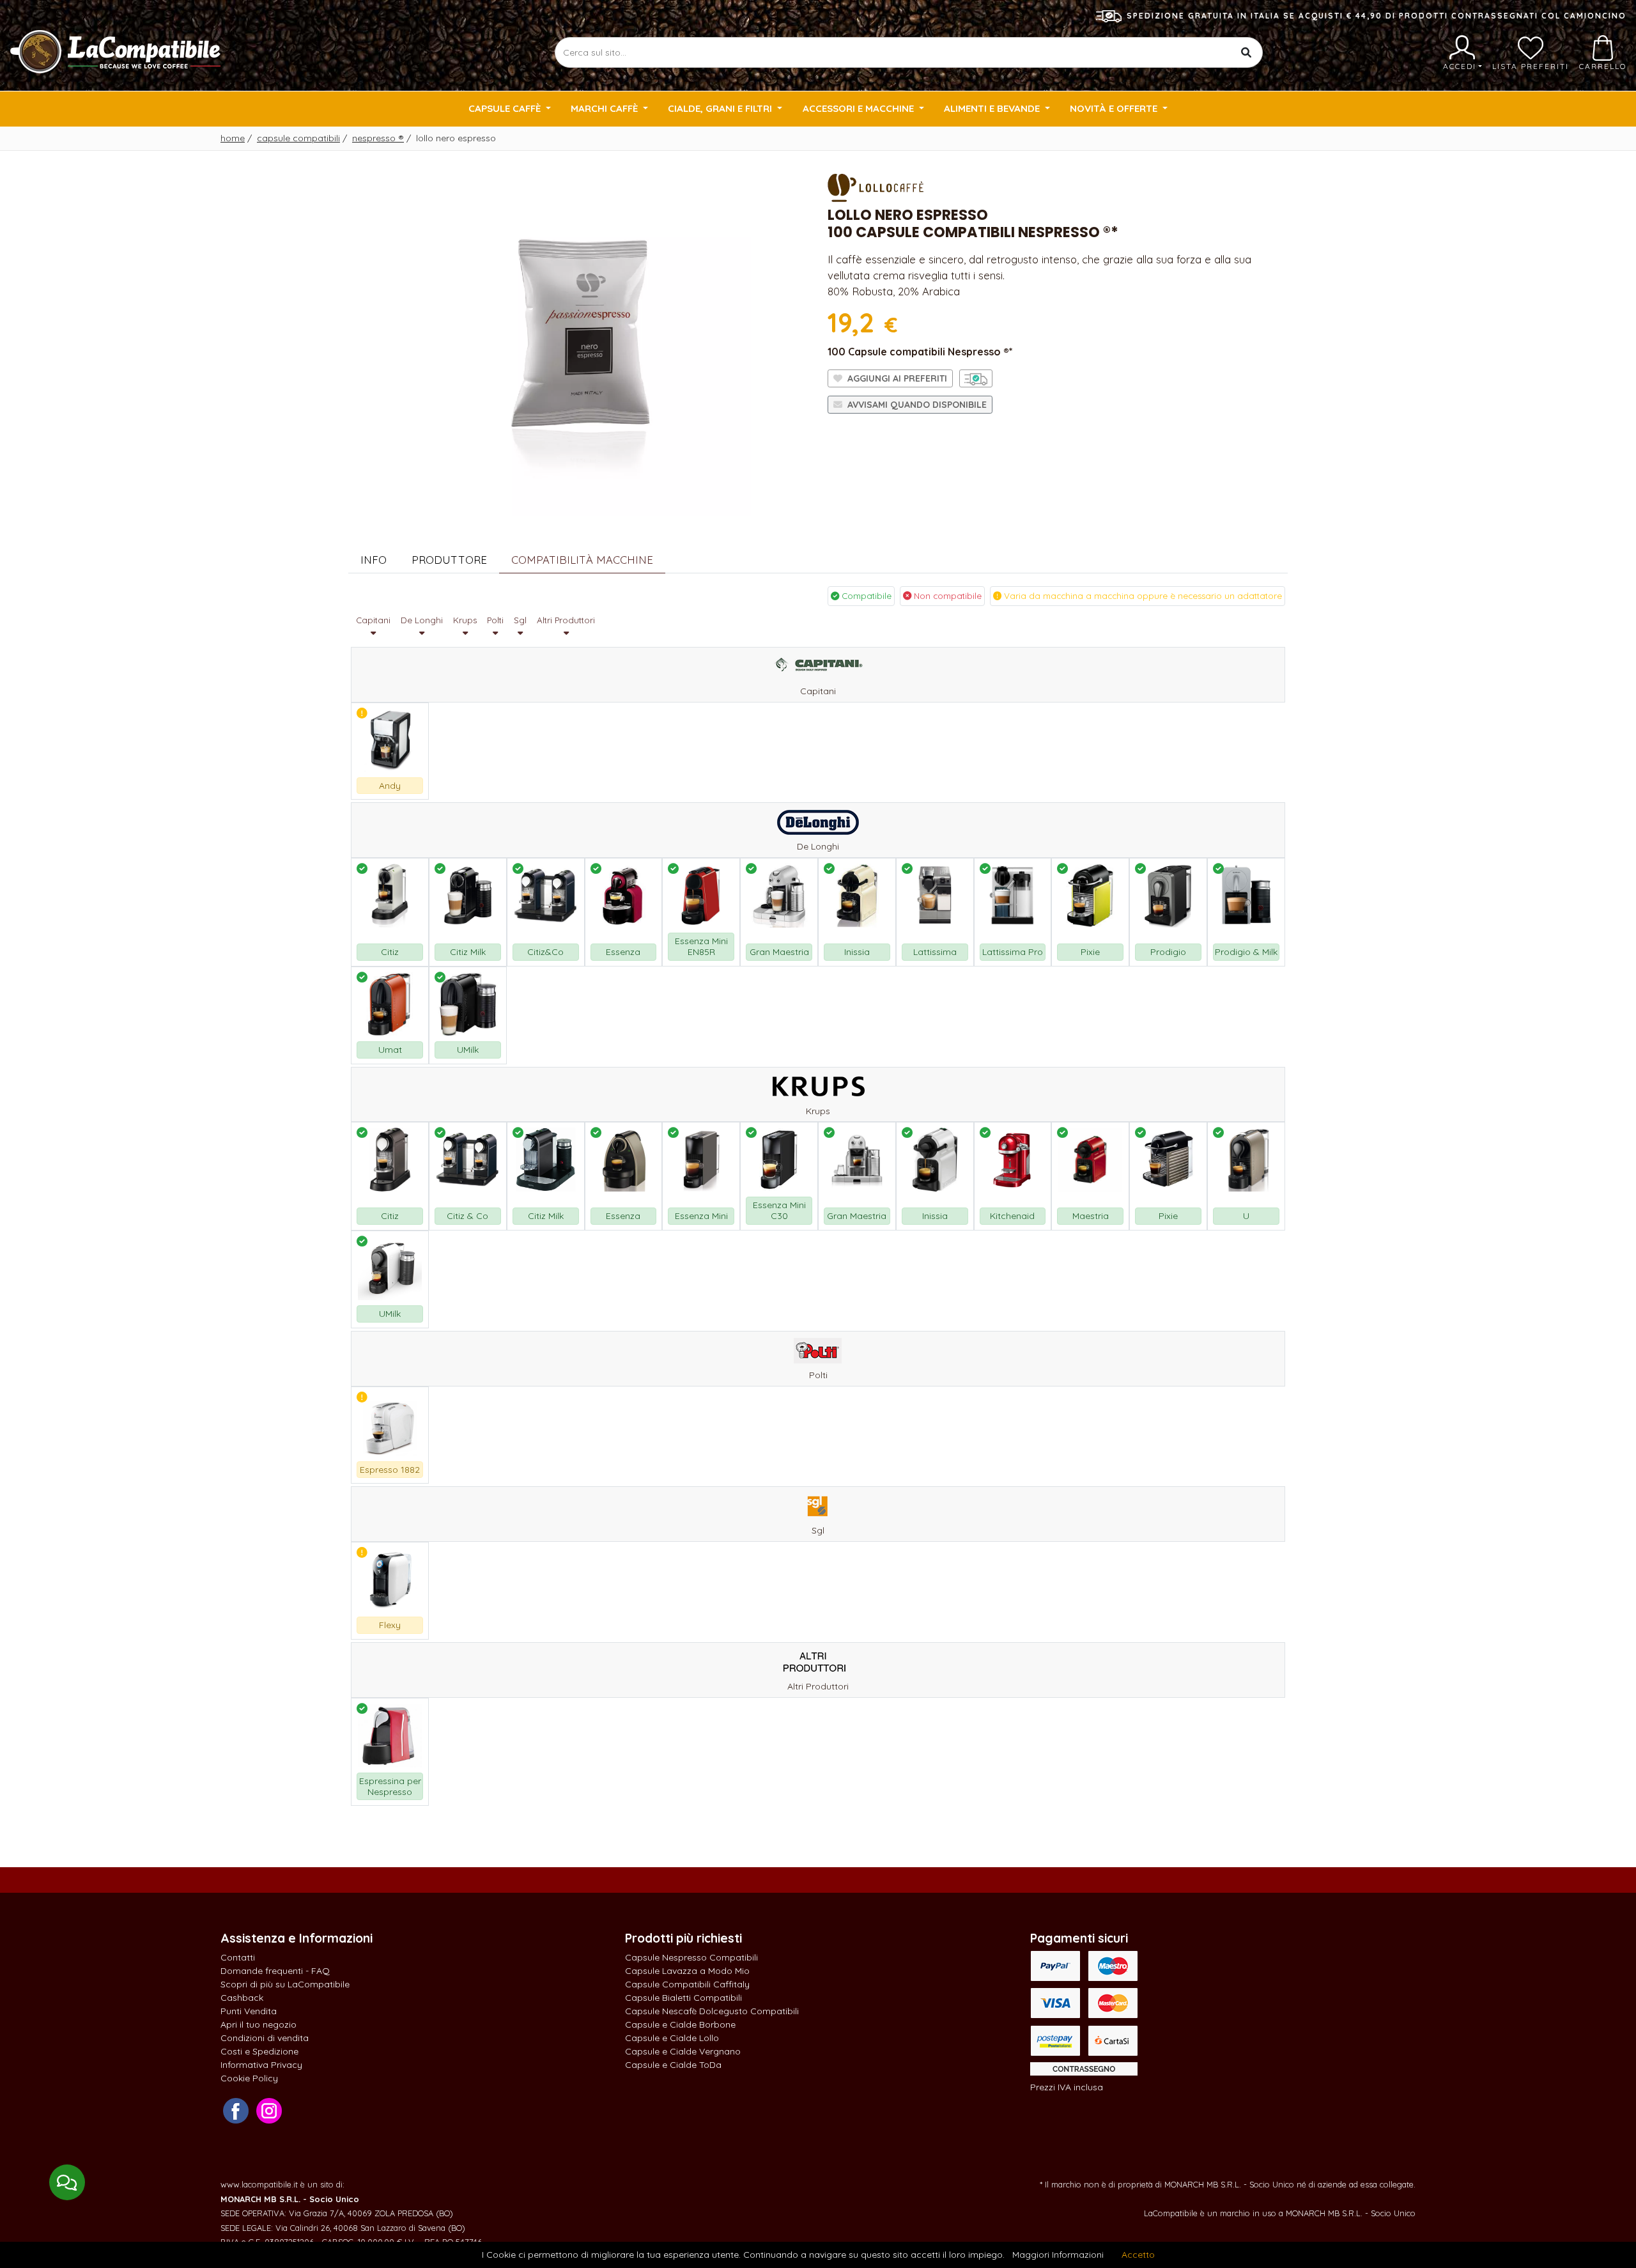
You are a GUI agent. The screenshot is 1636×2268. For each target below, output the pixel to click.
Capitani (373, 620)
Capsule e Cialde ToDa (673, 2065)
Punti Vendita (249, 2011)
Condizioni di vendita (265, 2038)
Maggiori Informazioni (1058, 2255)
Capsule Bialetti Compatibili (683, 1998)
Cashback (242, 1998)
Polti (495, 620)
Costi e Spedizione (259, 2051)
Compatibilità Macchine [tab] (582, 560)
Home (233, 138)
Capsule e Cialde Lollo (672, 2038)
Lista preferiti (1531, 66)
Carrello (1603, 66)
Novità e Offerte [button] (1115, 108)
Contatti (238, 1957)
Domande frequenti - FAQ (275, 1971)
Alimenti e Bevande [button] (993, 108)
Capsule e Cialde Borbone (680, 2024)
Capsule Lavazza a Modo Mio (687, 1971)
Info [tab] (374, 560)
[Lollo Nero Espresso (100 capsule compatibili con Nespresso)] (578, 342)
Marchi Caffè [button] (606, 108)
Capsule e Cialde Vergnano (683, 2051)
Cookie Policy (249, 2078)
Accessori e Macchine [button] (860, 108)
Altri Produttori (566, 620)
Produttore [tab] (449, 560)
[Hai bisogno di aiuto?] (67, 2182)
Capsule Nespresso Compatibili (691, 1957)
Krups (465, 620)
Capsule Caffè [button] (506, 108)
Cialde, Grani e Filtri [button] (721, 108)
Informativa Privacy (261, 2065)
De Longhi (422, 620)
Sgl (520, 620)
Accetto (1138, 2255)
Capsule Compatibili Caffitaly (687, 1984)
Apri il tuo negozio (259, 2024)
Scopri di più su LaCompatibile (285, 1984)
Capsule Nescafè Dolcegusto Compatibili (712, 2011)
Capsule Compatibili (298, 138)
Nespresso (378, 138)
